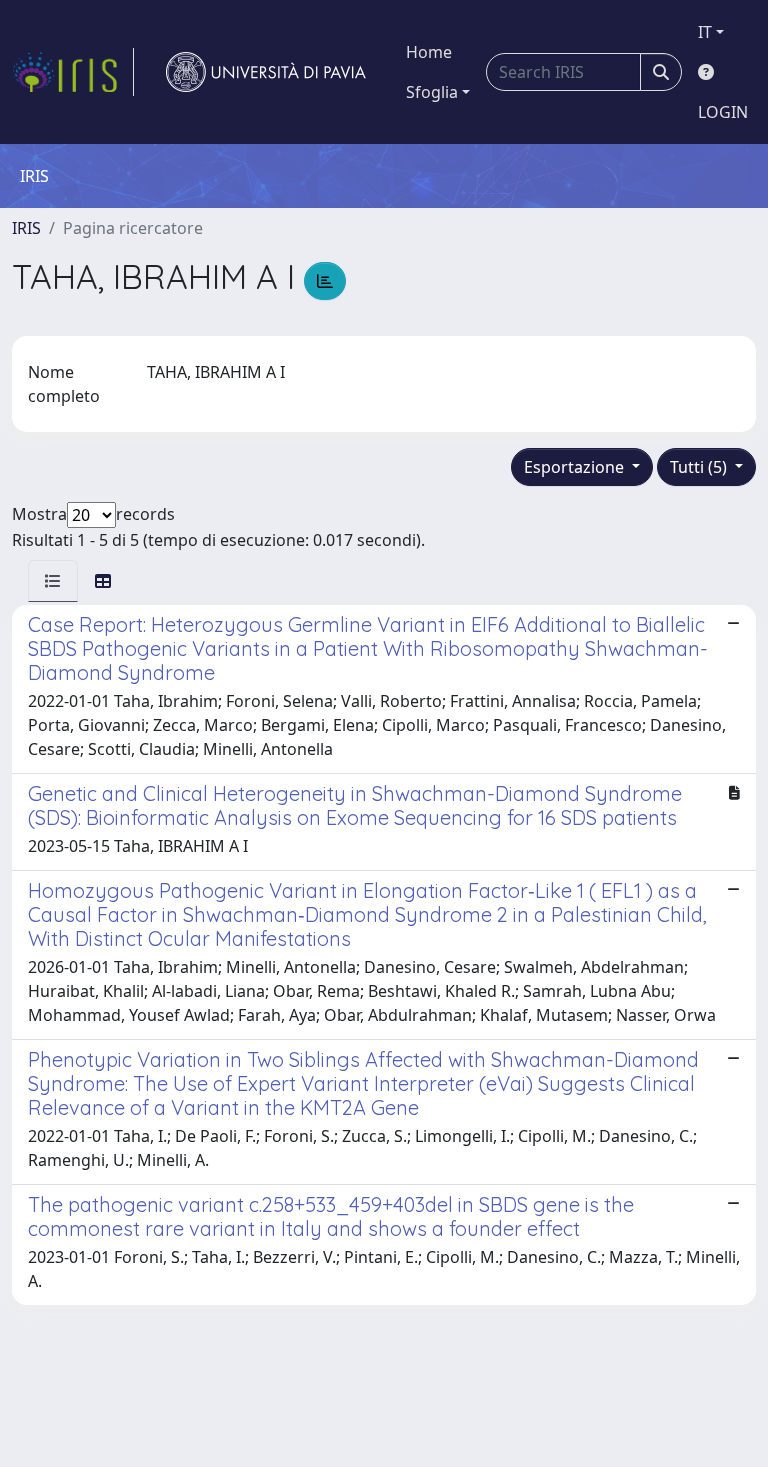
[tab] (53, 581)
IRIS (26, 228)
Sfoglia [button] (432, 92)
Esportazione (576, 467)
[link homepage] (73, 72)
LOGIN (723, 112)
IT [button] (705, 32)
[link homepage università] (266, 72)
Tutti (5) (700, 467)
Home (429, 52)
